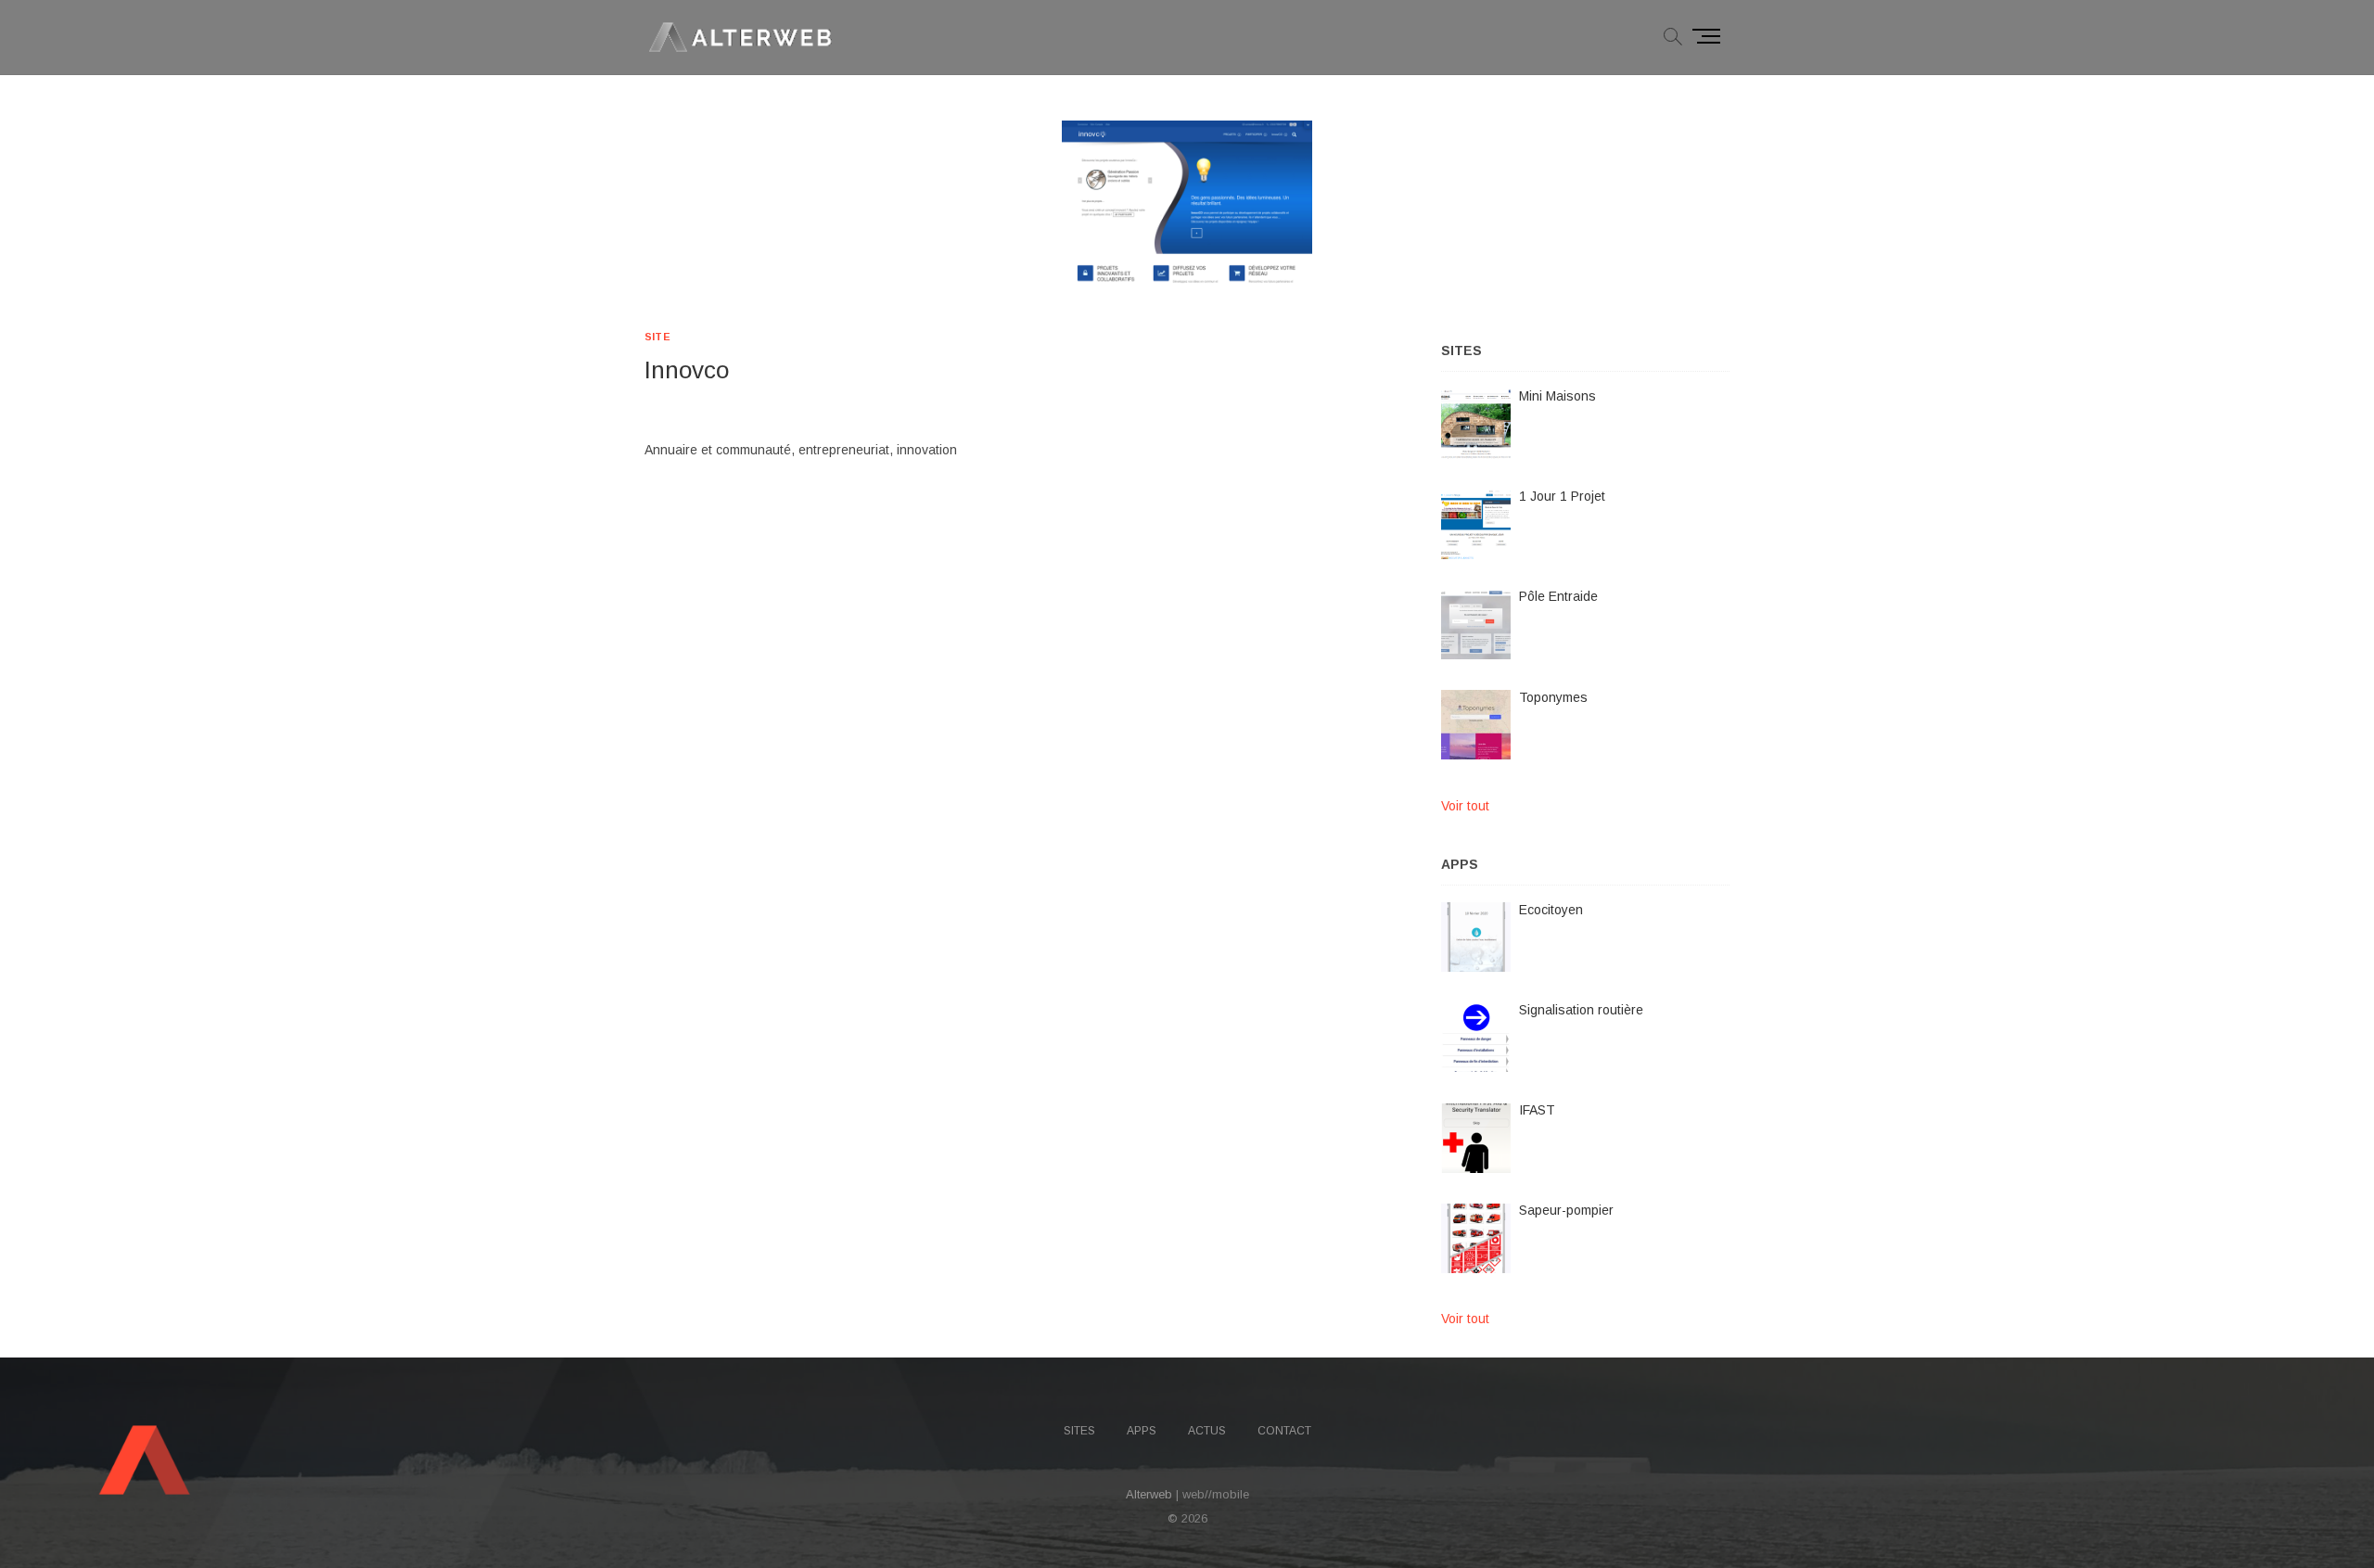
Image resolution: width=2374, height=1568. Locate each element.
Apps (1142, 1431)
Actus (1207, 1431)
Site (657, 337)
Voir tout (1465, 806)
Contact (1284, 1431)
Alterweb (1149, 1494)
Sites (1079, 1431)
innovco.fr (672, 407)
